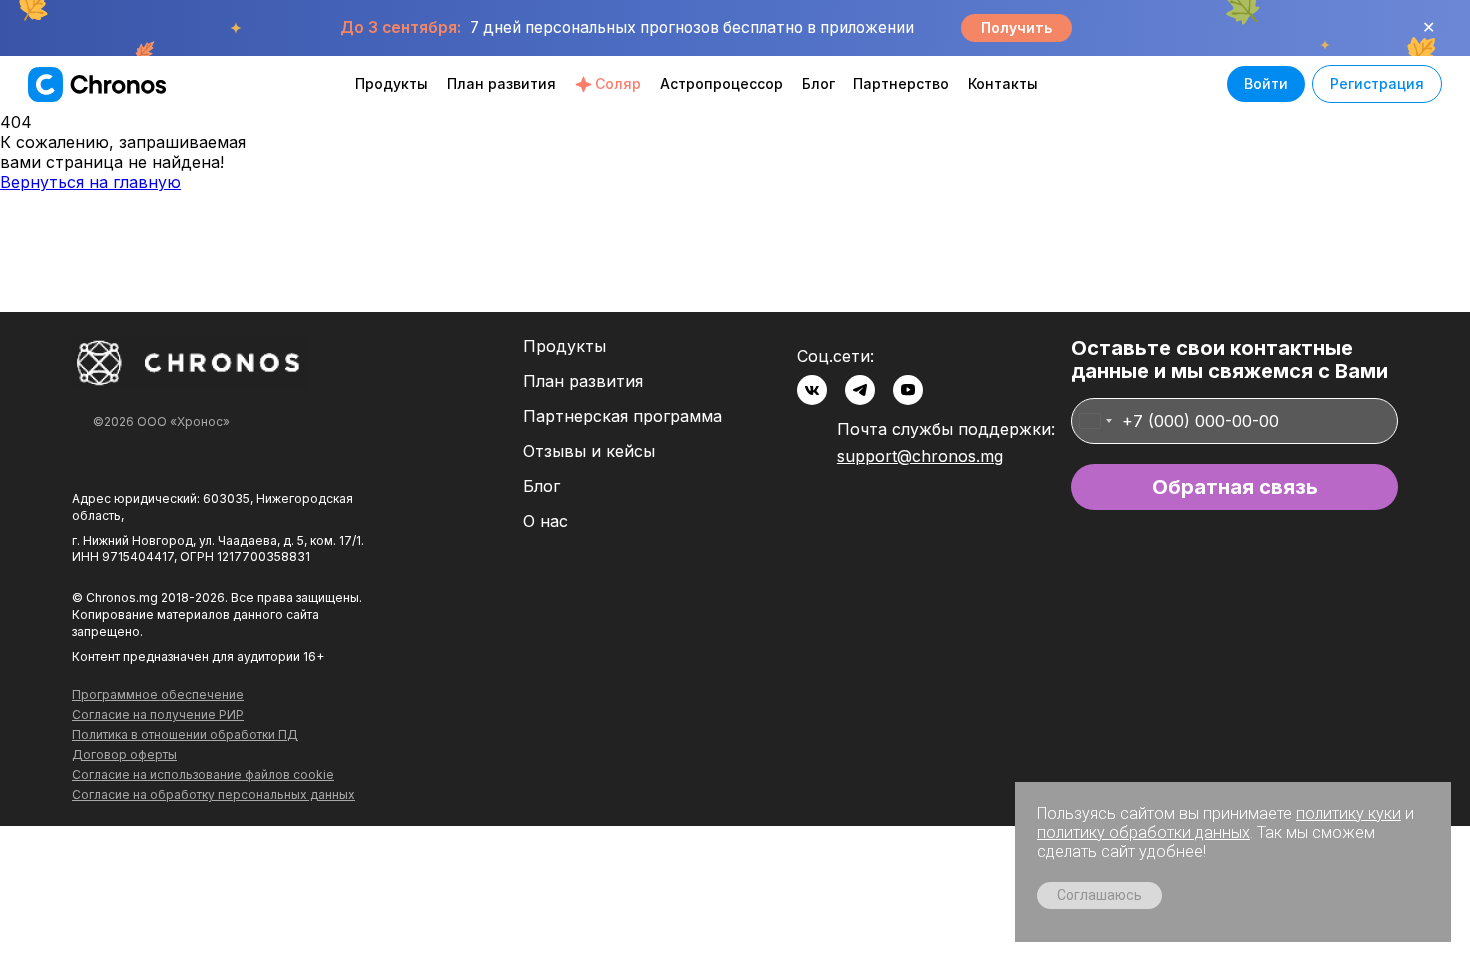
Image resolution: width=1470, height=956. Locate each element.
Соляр (618, 83)
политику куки (1348, 813)
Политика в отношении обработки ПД (185, 735)
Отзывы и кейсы (589, 451)
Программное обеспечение (158, 695)
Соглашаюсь (1099, 895)
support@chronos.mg (920, 456)
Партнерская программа (622, 416)
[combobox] (1095, 421)
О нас (545, 521)
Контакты (1003, 83)
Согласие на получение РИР (158, 715)
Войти (1266, 83)
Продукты (391, 83)
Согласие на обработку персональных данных (213, 795)
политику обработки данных (1143, 832)
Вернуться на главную (90, 182)
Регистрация (1377, 83)
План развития (501, 83)
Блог (818, 83)
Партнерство (901, 83)
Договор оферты (124, 755)
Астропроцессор (721, 83)
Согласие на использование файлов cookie (203, 775)
